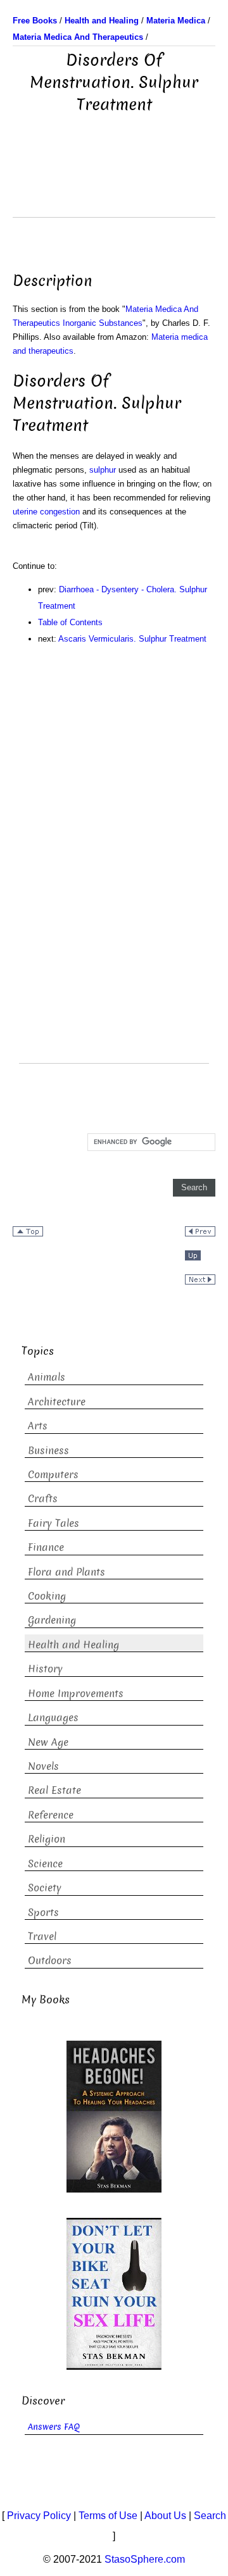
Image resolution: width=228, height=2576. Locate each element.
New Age (48, 1742)
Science (45, 1864)
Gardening (52, 1620)
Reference (51, 1815)
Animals (47, 1377)
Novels (43, 1766)
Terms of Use (108, 2516)
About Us (165, 2516)
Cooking (47, 1596)
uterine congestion (46, 512)
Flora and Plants (66, 1572)
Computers (53, 1475)
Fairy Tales (54, 1523)
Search (210, 2516)
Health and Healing (73, 1645)
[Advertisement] (114, 185)
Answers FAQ (54, 2427)
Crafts (43, 1499)
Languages (53, 1718)
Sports (43, 1913)
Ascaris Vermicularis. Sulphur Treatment (132, 639)
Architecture (57, 1402)
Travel (42, 1937)
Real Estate (54, 1790)
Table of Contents (70, 622)
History (45, 1669)
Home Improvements (76, 1694)
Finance (46, 1547)
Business (48, 1451)
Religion (47, 1839)
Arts (38, 1426)
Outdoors (50, 1961)
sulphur (103, 470)
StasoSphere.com (145, 2559)
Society (45, 1888)
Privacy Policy (39, 2516)
